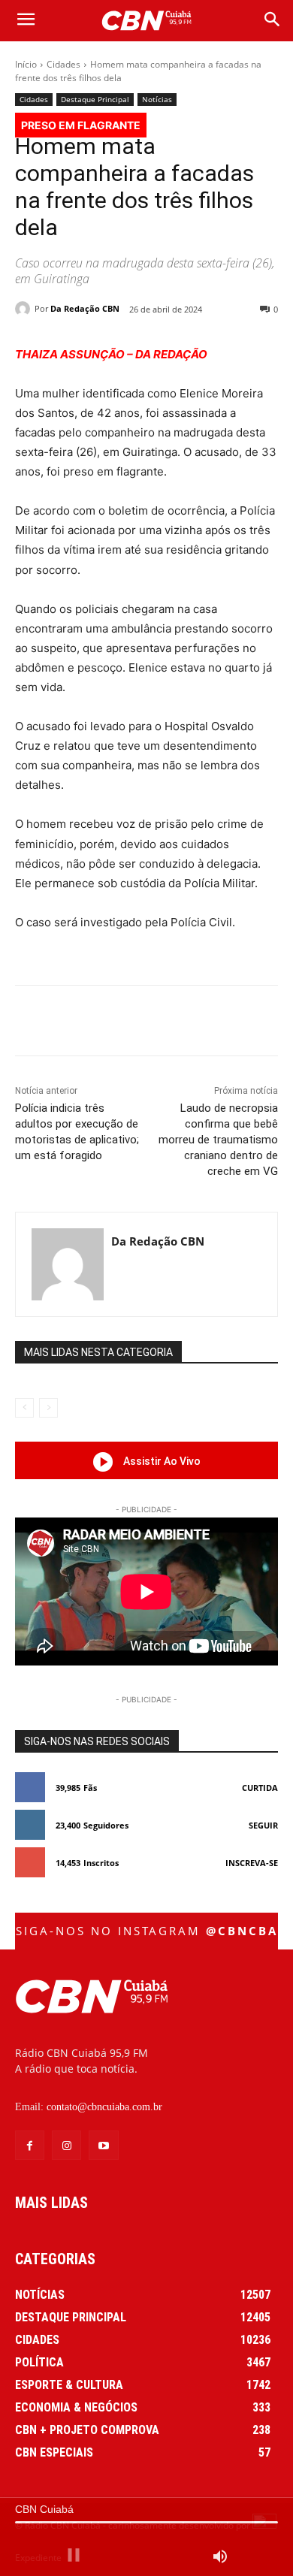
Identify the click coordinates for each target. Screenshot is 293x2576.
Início (26, 64)
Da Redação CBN (85, 308)
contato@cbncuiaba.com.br (104, 2107)
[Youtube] (103, 2145)
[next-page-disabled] (48, 1408)
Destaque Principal (95, 99)
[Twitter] (112, 1023)
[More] (251, 1023)
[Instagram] (66, 2145)
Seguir (263, 1825)
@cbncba (242, 1931)
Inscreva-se (252, 1863)
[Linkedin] (216, 1023)
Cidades (63, 64)
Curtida (260, 1788)
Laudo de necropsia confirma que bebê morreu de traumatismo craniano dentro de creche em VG (218, 1140)
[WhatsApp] (181, 1023)
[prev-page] (24, 1408)
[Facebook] (77, 1023)
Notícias (157, 99)
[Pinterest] (146, 1023)
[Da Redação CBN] (25, 309)
